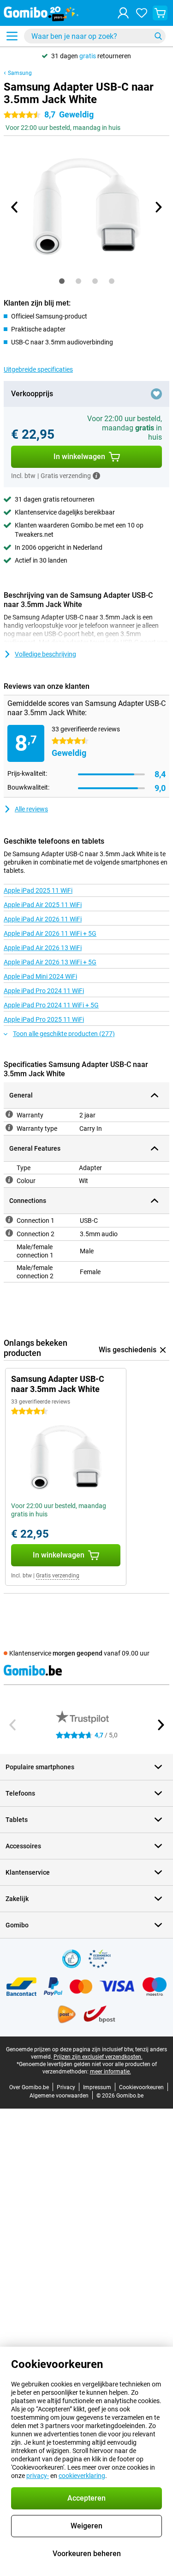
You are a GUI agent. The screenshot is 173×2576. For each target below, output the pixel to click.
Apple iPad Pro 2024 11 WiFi (44, 991)
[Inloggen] (123, 13)
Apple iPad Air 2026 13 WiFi (43, 948)
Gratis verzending (58, 1576)
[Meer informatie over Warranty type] (9, 1128)
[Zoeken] (158, 36)
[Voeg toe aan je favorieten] (156, 394)
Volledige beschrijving (45, 654)
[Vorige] (15, 207)
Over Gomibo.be (29, 2087)
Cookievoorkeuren (141, 2087)
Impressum (97, 2087)
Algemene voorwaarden (59, 2096)
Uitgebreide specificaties (38, 369)
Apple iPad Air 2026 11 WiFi (43, 919)
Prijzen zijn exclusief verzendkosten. (98, 2057)
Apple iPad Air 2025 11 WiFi (43, 905)
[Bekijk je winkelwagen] (160, 13)
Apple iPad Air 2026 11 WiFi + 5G (50, 933)
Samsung (20, 73)
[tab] (62, 281)
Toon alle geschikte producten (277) (64, 1034)
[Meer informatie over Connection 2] (9, 1233)
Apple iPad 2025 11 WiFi (38, 890)
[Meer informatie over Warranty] (9, 1114)
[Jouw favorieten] (142, 13)
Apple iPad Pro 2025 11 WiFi (44, 1019)
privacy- (38, 2476)
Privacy (66, 2087)
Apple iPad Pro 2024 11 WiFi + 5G (51, 1005)
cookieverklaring (82, 2476)
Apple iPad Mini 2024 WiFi (40, 976)
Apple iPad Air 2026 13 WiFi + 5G (50, 962)
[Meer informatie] (96, 476)
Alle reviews (31, 809)
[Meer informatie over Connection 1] (9, 1220)
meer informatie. (110, 2072)
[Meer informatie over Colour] (9, 1180)
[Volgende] (158, 207)
